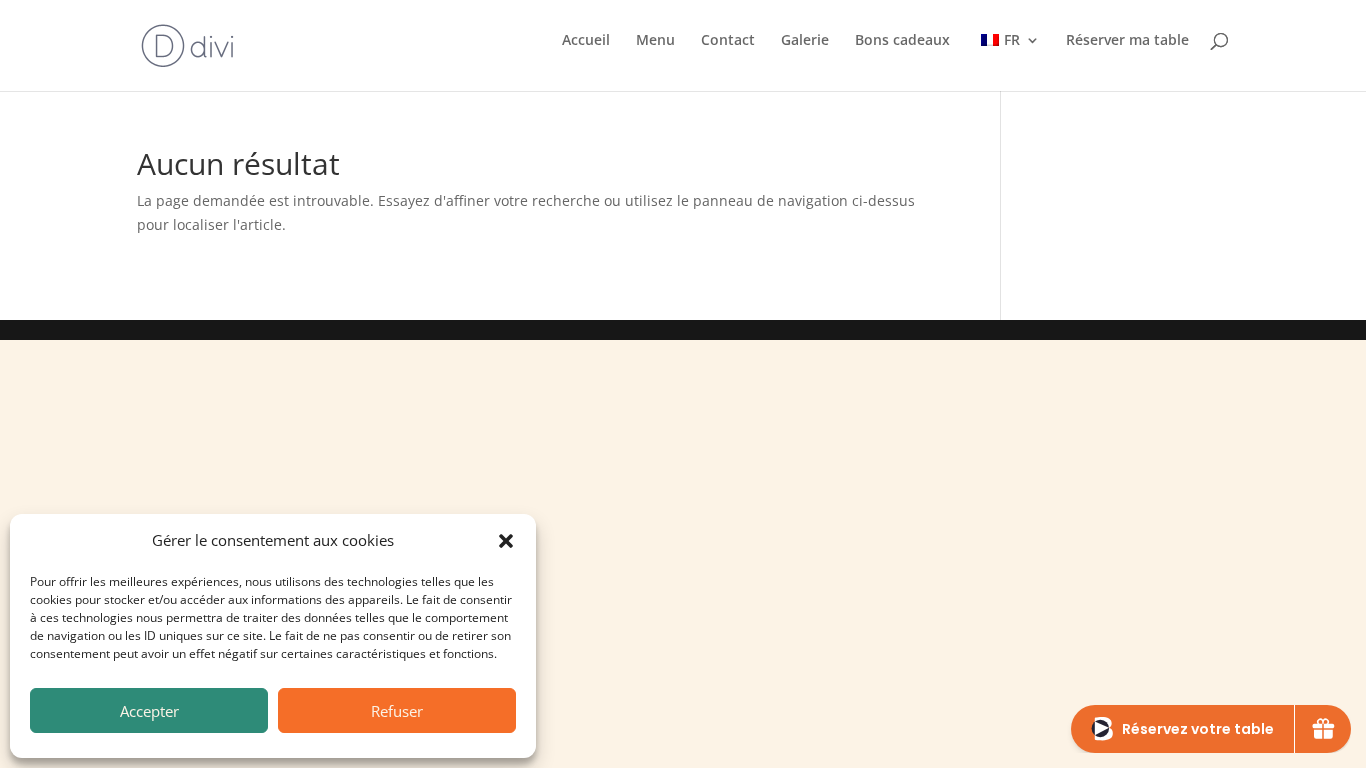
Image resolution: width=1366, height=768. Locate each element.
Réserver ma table (1127, 41)
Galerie (805, 41)
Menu (655, 41)
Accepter (149, 711)
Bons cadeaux (902, 41)
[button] (506, 541)
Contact (728, 41)
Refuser (397, 711)
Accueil (586, 41)
